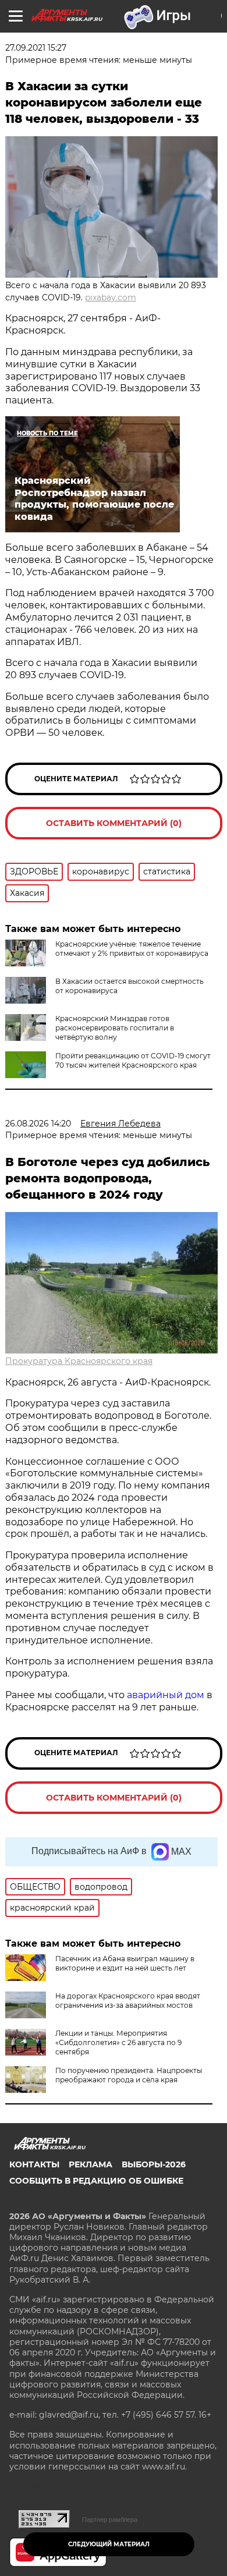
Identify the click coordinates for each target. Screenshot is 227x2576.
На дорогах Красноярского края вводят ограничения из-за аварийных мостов (128, 2001)
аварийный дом (166, 1695)
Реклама (91, 2164)
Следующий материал (109, 2544)
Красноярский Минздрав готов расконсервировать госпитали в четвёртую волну (115, 1028)
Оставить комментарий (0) (114, 823)
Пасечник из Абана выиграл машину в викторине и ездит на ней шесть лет (125, 1963)
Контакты (34, 2164)
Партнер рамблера (110, 2520)
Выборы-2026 (154, 2164)
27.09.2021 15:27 (36, 48)
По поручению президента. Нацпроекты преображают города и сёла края (129, 2075)
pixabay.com (111, 297)
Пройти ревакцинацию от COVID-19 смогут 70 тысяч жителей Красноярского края (133, 1060)
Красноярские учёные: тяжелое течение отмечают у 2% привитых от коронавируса (132, 949)
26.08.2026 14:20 (38, 1124)
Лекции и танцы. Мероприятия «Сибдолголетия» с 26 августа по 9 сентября (118, 2042)
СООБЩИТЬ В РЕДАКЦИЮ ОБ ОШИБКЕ (96, 2181)
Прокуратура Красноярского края (79, 1361)
